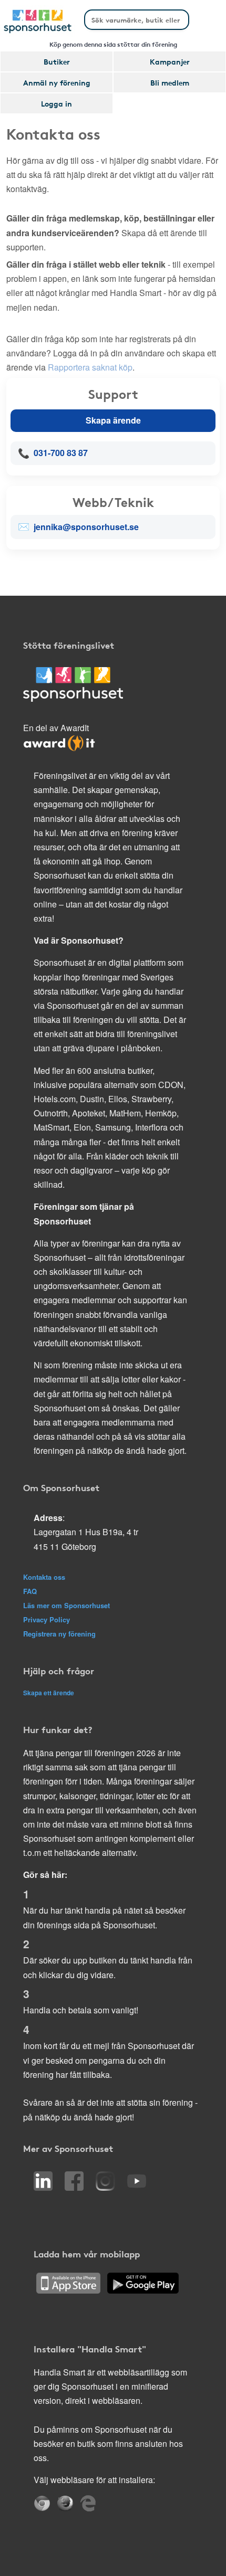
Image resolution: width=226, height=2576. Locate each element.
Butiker (57, 61)
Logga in (56, 103)
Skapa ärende (113, 420)
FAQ (30, 1591)
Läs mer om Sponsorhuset (66, 1605)
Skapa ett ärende (49, 1693)
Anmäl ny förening (57, 82)
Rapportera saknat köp (90, 367)
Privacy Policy (47, 1619)
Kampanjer (170, 61)
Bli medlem (170, 82)
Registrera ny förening (59, 1634)
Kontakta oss (44, 1577)
